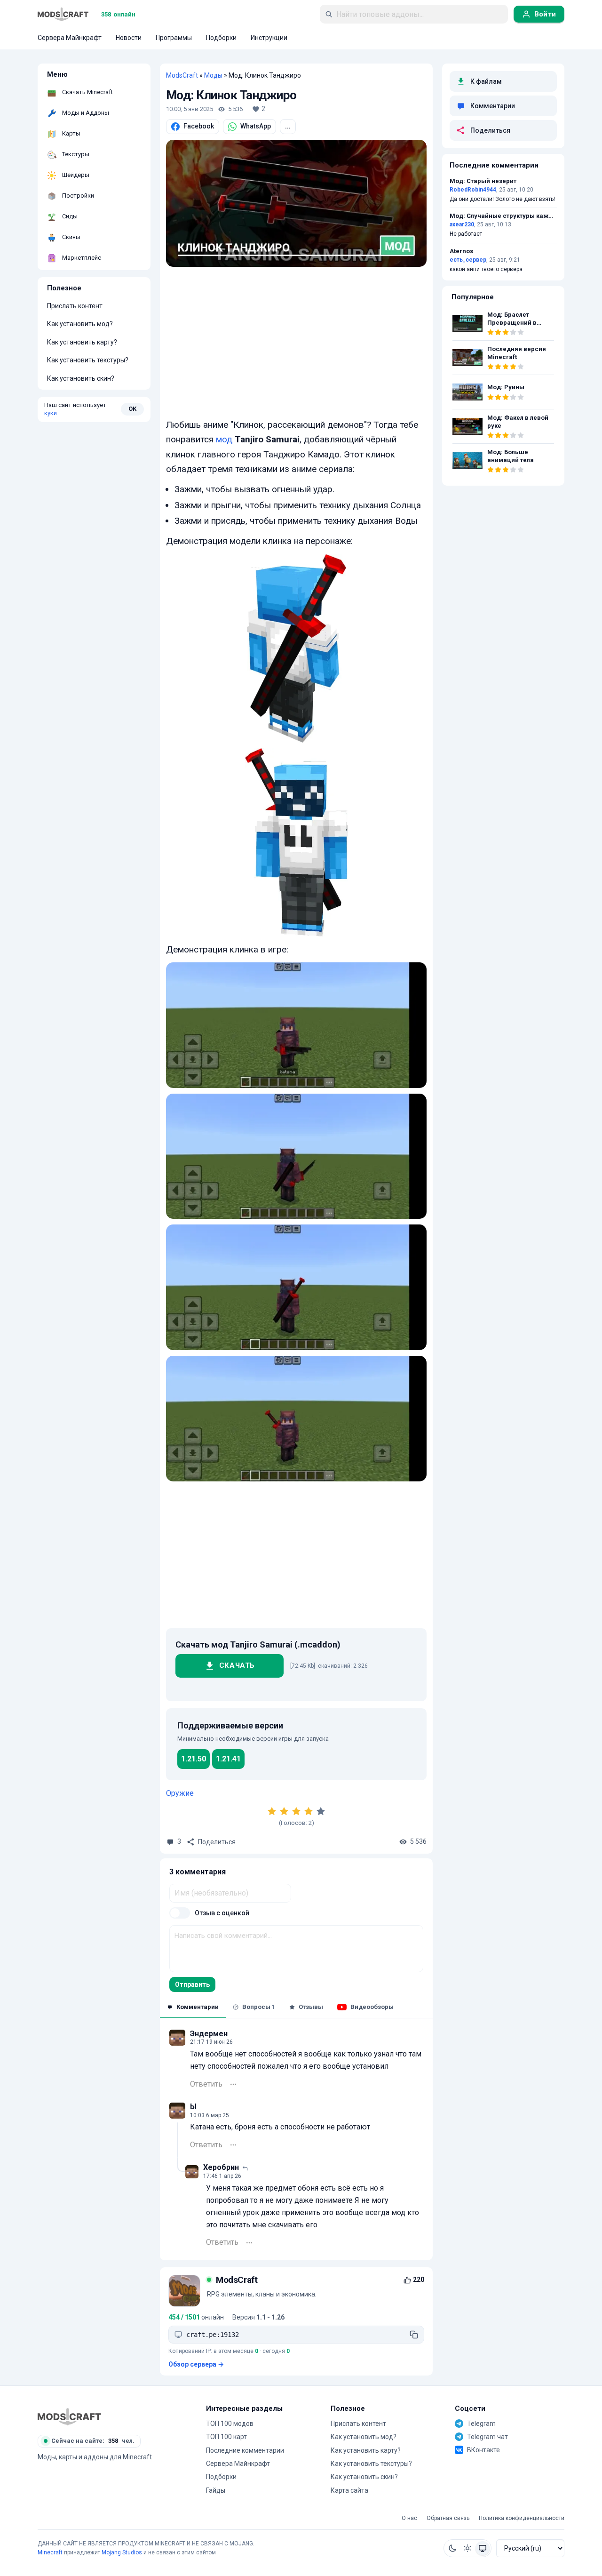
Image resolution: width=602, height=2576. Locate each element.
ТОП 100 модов (230, 2424)
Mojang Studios (122, 2552)
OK (132, 409)
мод (224, 439)
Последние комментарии (245, 2450)
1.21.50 (194, 1759)
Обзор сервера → (196, 2364)
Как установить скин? (81, 378)
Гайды (216, 2490)
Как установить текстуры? (88, 360)
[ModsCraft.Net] (69, 2416)
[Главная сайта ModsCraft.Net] (63, 14)
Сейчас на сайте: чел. (93, 2441)
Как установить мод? (80, 324)
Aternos (461, 251)
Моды (213, 75)
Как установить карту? (82, 342)
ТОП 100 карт (226, 2437)
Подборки (221, 2477)
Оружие (180, 1793)
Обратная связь (448, 2518)
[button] (452, 2548)
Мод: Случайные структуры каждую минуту (503, 216)
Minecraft (50, 2552)
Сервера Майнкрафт (238, 2464)
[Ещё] (233, 2084)
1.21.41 (228, 1759)
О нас (409, 2518)
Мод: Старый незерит (483, 181)
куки (51, 413)
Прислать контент (75, 306)
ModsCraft (182, 75)
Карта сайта (349, 2490)
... (288, 126)
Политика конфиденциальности (522, 2518)
